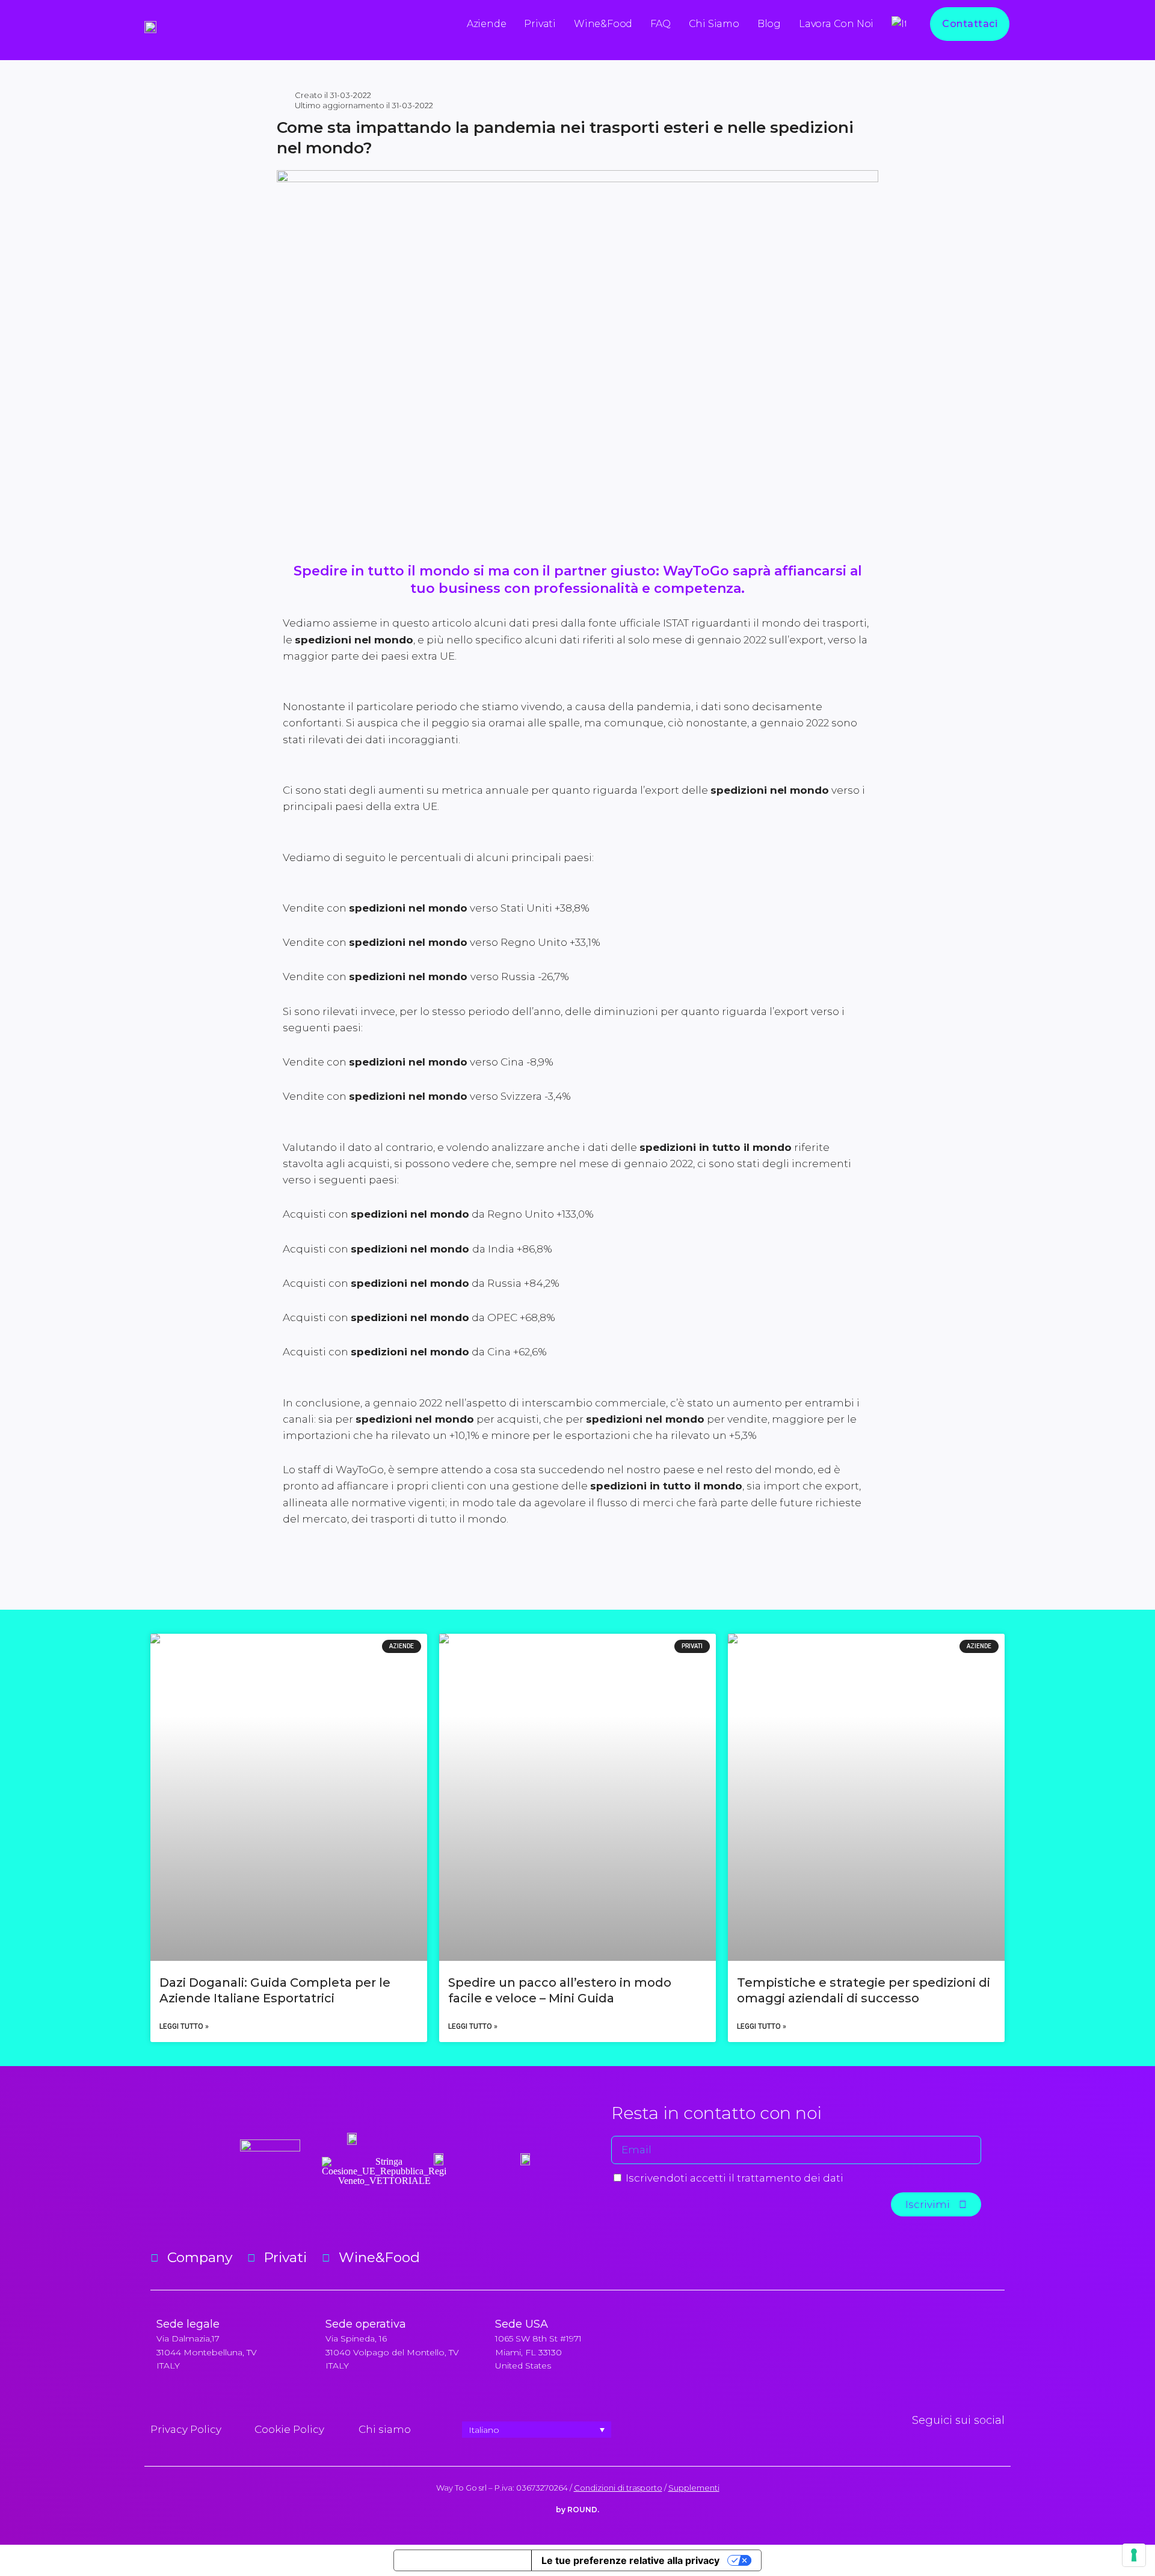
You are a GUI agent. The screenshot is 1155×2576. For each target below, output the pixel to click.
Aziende (487, 24)
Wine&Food (603, 24)
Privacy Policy (186, 2429)
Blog (769, 24)
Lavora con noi (836, 24)
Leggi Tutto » (184, 2026)
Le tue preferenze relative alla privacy (630, 2560)
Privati (540, 24)
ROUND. (583, 2510)
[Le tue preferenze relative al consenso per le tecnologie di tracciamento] (1134, 2555)
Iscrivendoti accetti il (735, 2178)
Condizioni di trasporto (618, 2488)
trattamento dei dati (790, 2178)
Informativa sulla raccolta (463, 2560)
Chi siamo (714, 24)
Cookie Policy (289, 2429)
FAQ (660, 24)
